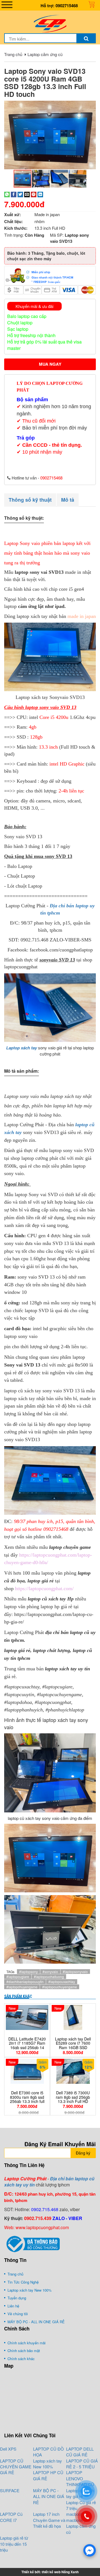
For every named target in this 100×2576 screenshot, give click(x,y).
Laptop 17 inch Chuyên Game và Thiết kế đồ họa (49, 2520)
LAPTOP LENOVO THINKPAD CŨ (80, 2478)
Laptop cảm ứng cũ (45, 54)
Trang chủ (13, 54)
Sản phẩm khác (18, 1996)
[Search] (86, 38)
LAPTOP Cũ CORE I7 (11, 2517)
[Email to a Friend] (27, 194)
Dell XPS (8, 2449)
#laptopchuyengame (22, 1987)
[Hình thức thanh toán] (50, 275)
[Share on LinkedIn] (40, 194)
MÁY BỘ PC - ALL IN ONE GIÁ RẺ (49, 2496)
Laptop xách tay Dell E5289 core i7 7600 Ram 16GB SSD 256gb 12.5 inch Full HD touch (73, 2047)
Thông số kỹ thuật (30, 500)
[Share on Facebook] (14, 194)
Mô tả (68, 500)
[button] (91, 106)
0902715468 (67, 6)
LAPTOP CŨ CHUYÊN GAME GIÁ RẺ (16, 2467)
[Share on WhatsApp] (7, 194)
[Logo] (50, 23)
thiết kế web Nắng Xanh (60, 2572)
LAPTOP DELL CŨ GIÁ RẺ (80, 2452)
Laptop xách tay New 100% (47, 2464)
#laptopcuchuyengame (60, 1987)
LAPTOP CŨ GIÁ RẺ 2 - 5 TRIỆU (82, 2464)
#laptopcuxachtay (62, 1982)
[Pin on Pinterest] (34, 194)
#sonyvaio (50, 1972)
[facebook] (90, 2550)
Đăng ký (83, 2153)
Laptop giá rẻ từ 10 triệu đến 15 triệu (14, 2544)
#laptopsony (28, 1972)
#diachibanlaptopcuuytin (25, 1982)
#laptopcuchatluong (49, 1977)
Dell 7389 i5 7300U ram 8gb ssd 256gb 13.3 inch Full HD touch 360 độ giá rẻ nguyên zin (73, 2101)
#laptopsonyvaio (75, 1972)
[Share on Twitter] (20, 194)
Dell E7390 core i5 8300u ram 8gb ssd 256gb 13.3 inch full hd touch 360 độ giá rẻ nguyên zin (27, 2101)
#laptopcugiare (18, 1977)
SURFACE (10, 2490)
